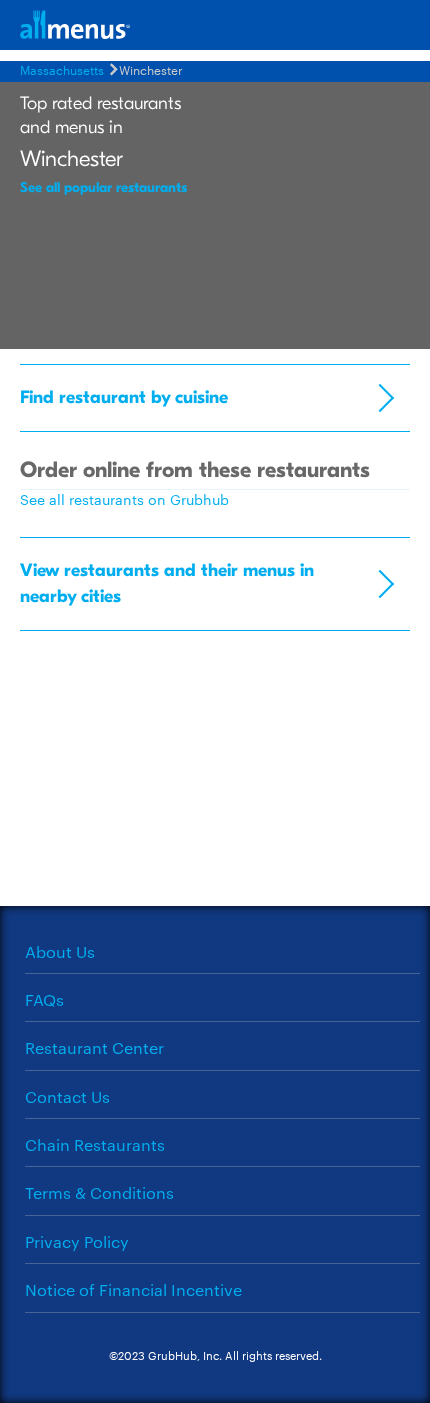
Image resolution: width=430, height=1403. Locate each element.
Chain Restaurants (95, 1144)
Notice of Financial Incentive (133, 1289)
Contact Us (67, 1096)
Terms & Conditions (99, 1192)
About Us (60, 951)
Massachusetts (62, 69)
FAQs (44, 999)
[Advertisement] (215, 776)
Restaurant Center (94, 1047)
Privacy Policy (77, 1241)
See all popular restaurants (103, 187)
